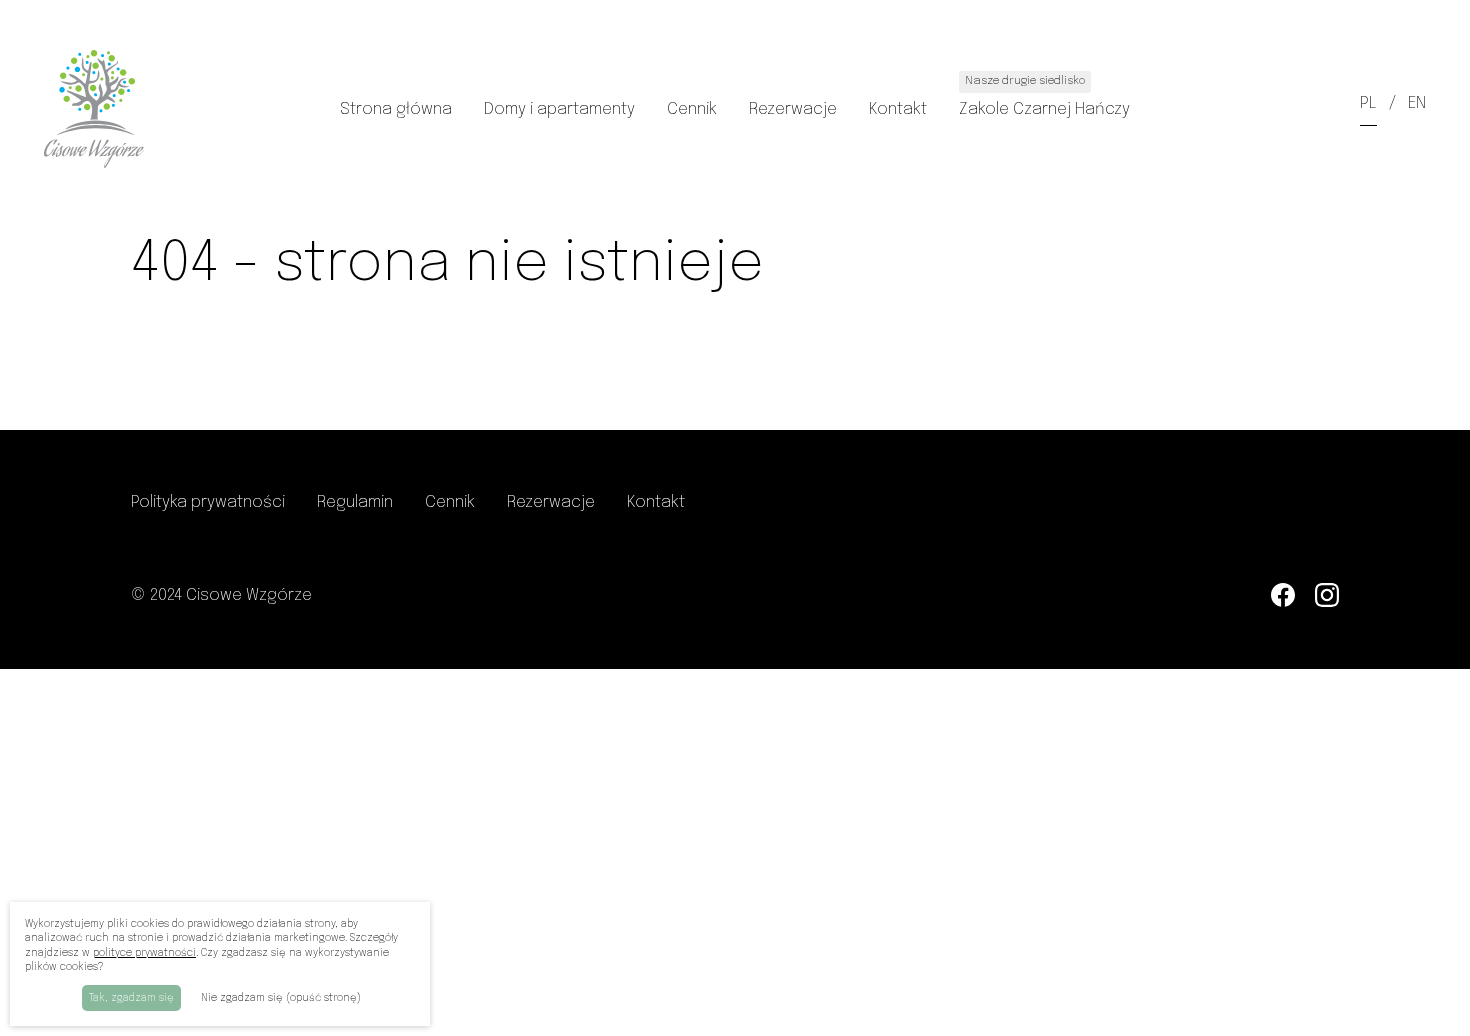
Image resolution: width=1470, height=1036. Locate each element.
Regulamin (355, 502)
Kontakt (898, 109)
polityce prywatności (144, 953)
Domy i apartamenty (559, 109)
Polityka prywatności (208, 502)
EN (1417, 103)
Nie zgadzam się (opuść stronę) (281, 998)
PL (1368, 103)
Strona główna (396, 109)
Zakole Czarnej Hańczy (1044, 96)
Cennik (692, 109)
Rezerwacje (793, 109)
